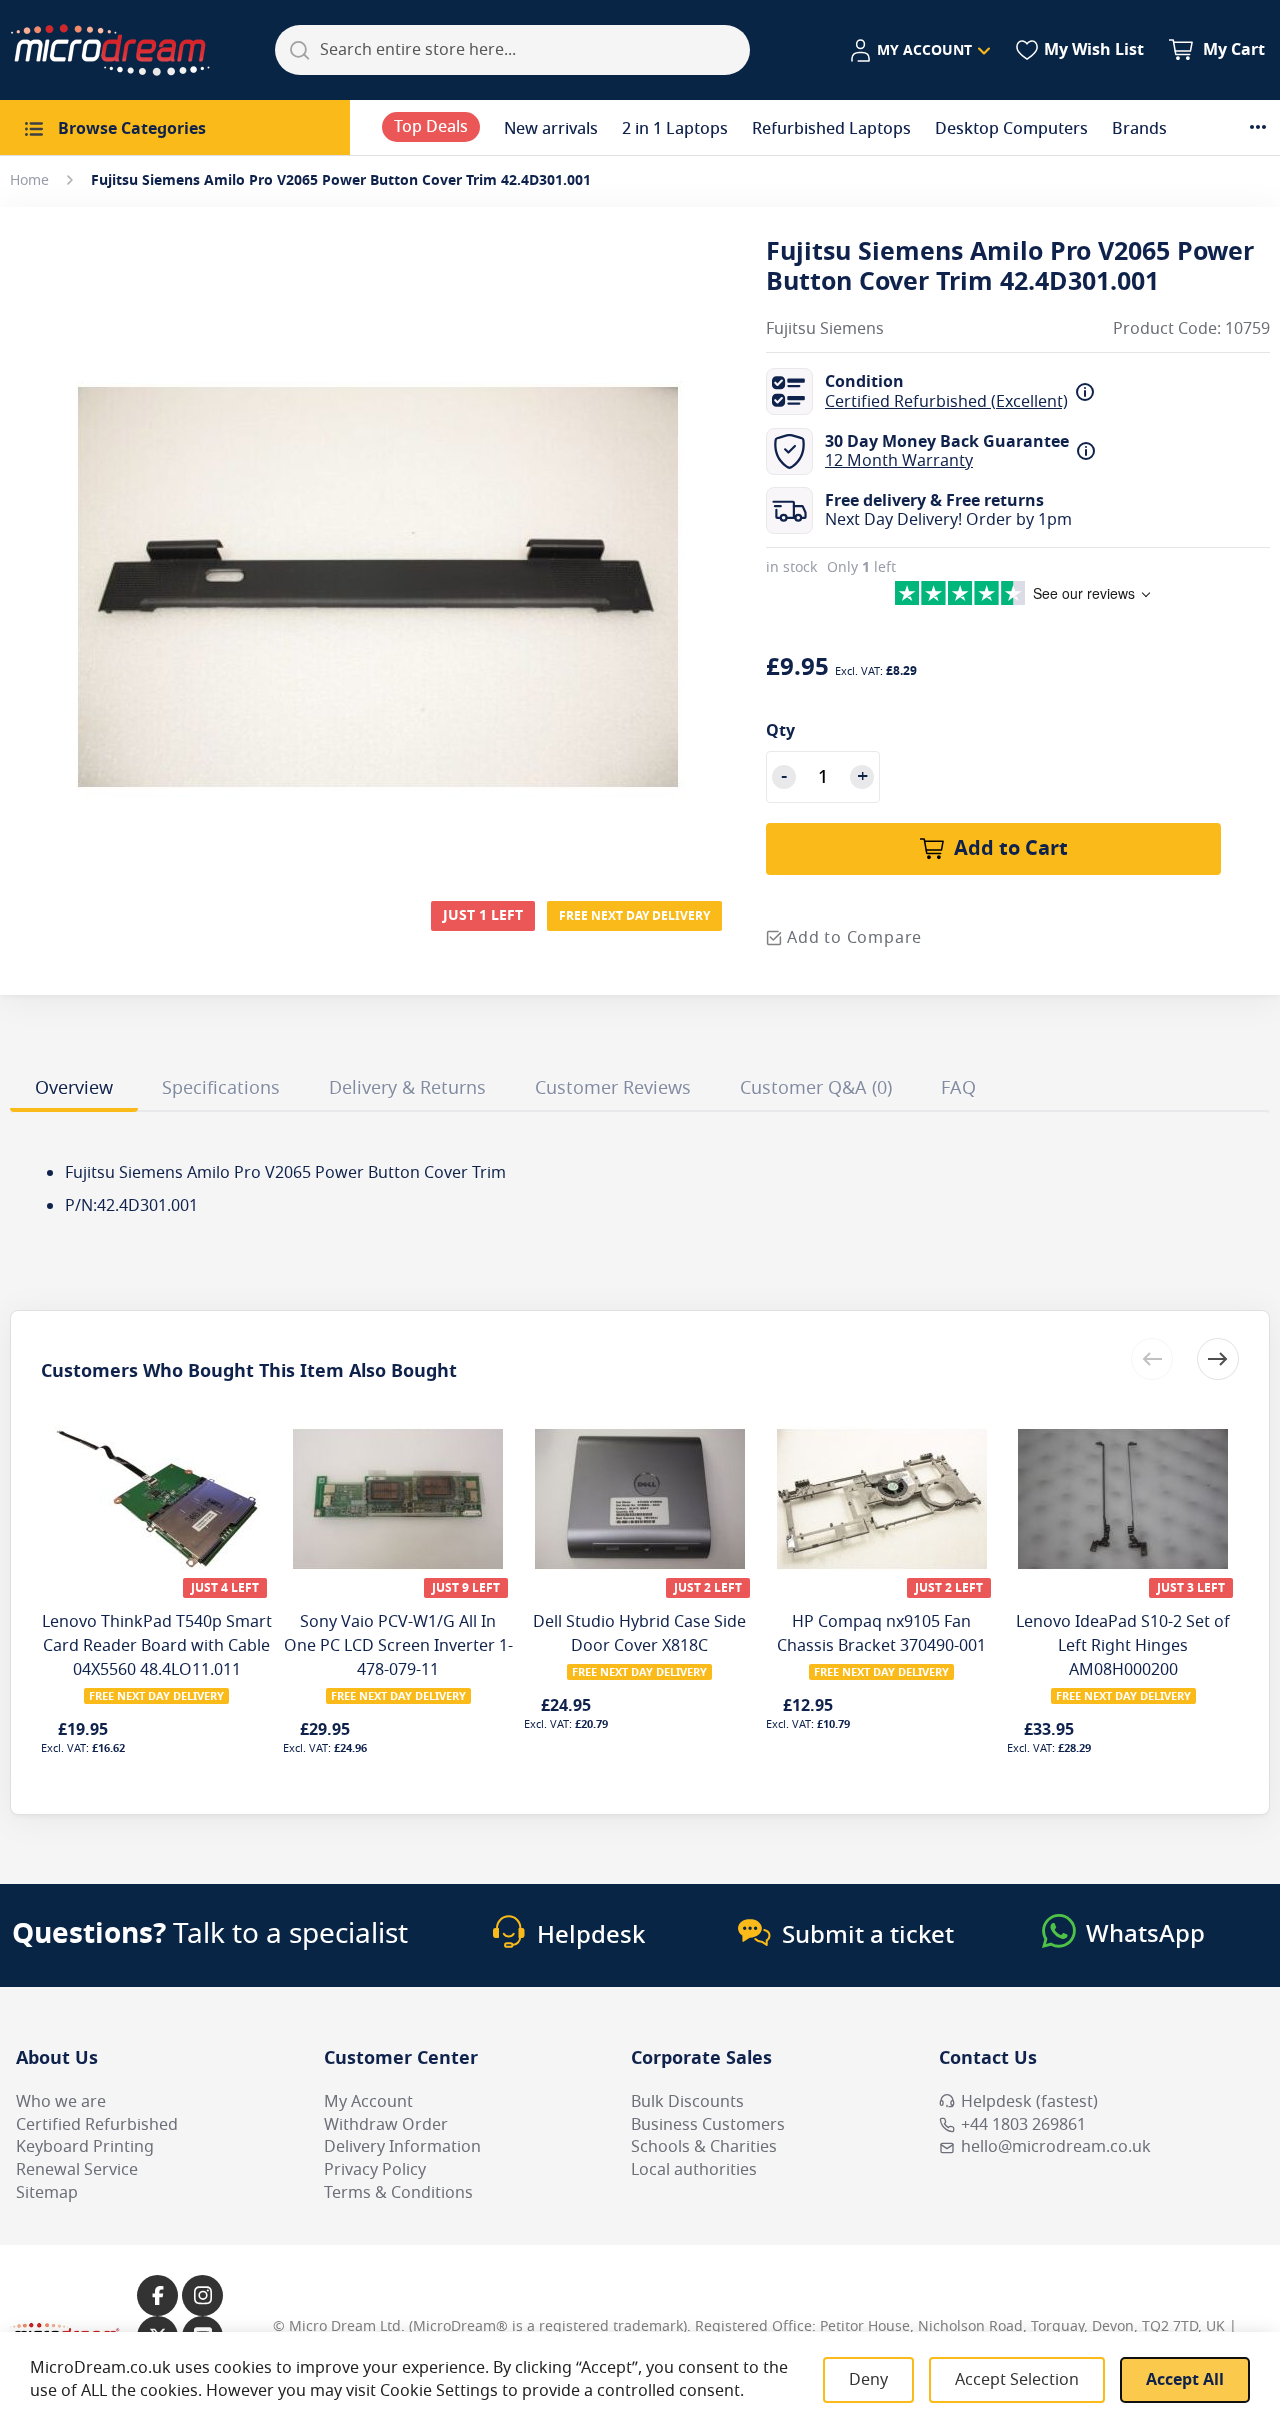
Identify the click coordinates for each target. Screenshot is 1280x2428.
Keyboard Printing (85, 2147)
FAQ (958, 1088)
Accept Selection (1017, 2380)
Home (29, 180)
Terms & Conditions (398, 2193)
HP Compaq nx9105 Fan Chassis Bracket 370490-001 (881, 1634)
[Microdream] (110, 50)
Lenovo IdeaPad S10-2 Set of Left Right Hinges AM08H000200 (1123, 1646)
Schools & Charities (704, 2147)
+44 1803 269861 (1023, 2125)
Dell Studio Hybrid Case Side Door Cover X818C (639, 1634)
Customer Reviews (613, 1088)
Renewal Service (77, 2170)
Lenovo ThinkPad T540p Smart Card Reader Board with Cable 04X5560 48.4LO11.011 (157, 1646)
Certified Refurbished (97, 2125)
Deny (868, 2380)
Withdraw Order (386, 2125)
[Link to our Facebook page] (157, 2295)
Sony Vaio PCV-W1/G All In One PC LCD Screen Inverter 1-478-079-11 (398, 1646)
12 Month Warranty (899, 461)
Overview (74, 1088)
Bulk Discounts (687, 2102)
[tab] (74, 1091)
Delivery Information (402, 2147)
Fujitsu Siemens (825, 329)
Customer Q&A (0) (816, 1088)
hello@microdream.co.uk (1056, 2147)
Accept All (1185, 2380)
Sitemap (47, 2193)
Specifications (221, 1088)
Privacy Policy (375, 2170)
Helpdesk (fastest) (1029, 2102)
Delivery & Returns (407, 1088)
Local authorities (694, 2170)
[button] (919, 51)
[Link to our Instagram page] (202, 2295)
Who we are (61, 2102)
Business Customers (708, 2125)
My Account (368, 2102)
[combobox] (512, 50)
